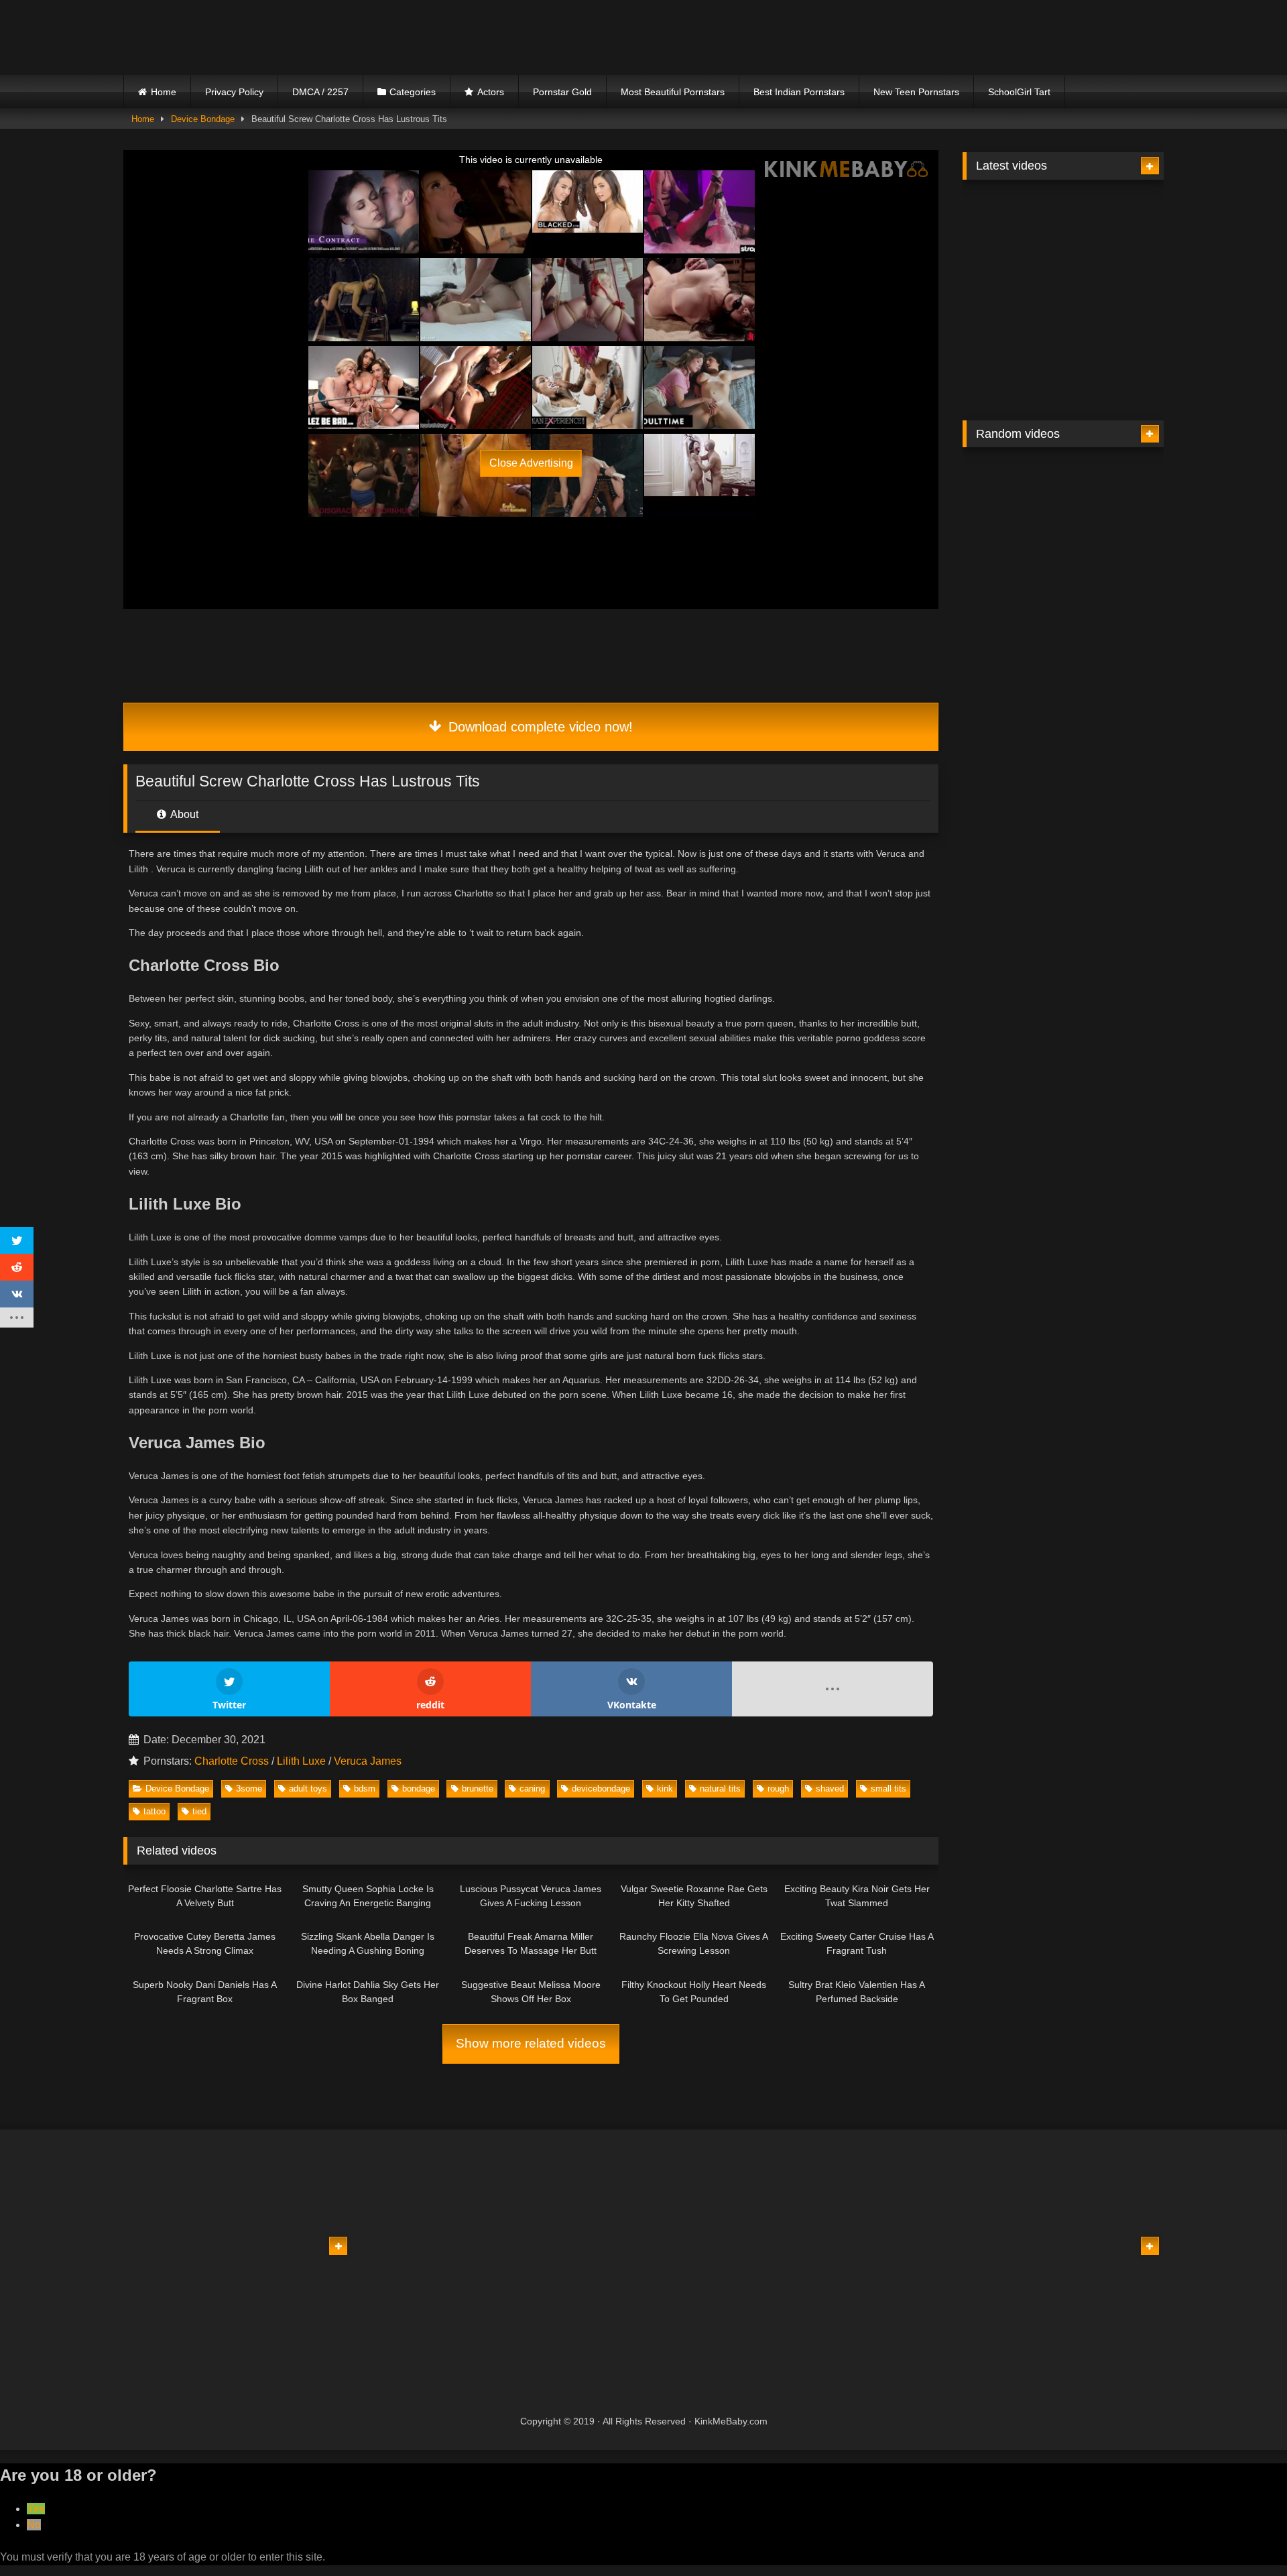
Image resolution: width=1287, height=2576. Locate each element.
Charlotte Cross (232, 1761)
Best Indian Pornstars (799, 92)
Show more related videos (531, 2043)
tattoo (155, 1811)
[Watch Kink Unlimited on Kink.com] (430, 366)
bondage (419, 1789)
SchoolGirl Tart (1019, 92)
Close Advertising (531, 463)
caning (532, 1789)
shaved (830, 1789)
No (34, 2525)
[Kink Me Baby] (241, 37)
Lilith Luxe (301, 1761)
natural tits (720, 1789)
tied (199, 1811)
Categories (413, 92)
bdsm (365, 1789)
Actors (491, 92)
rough (778, 1789)
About (183, 814)
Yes (36, 2509)
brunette (478, 1789)
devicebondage (601, 1789)
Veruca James (368, 1761)
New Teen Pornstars (916, 92)
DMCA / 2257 (320, 92)
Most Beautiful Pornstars (673, 92)
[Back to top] (1245, 2536)
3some (249, 1789)
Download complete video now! (539, 727)
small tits (888, 1789)
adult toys (308, 1789)
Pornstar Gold (562, 92)
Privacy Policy (234, 92)
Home (164, 92)
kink (665, 1789)
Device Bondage (203, 119)
